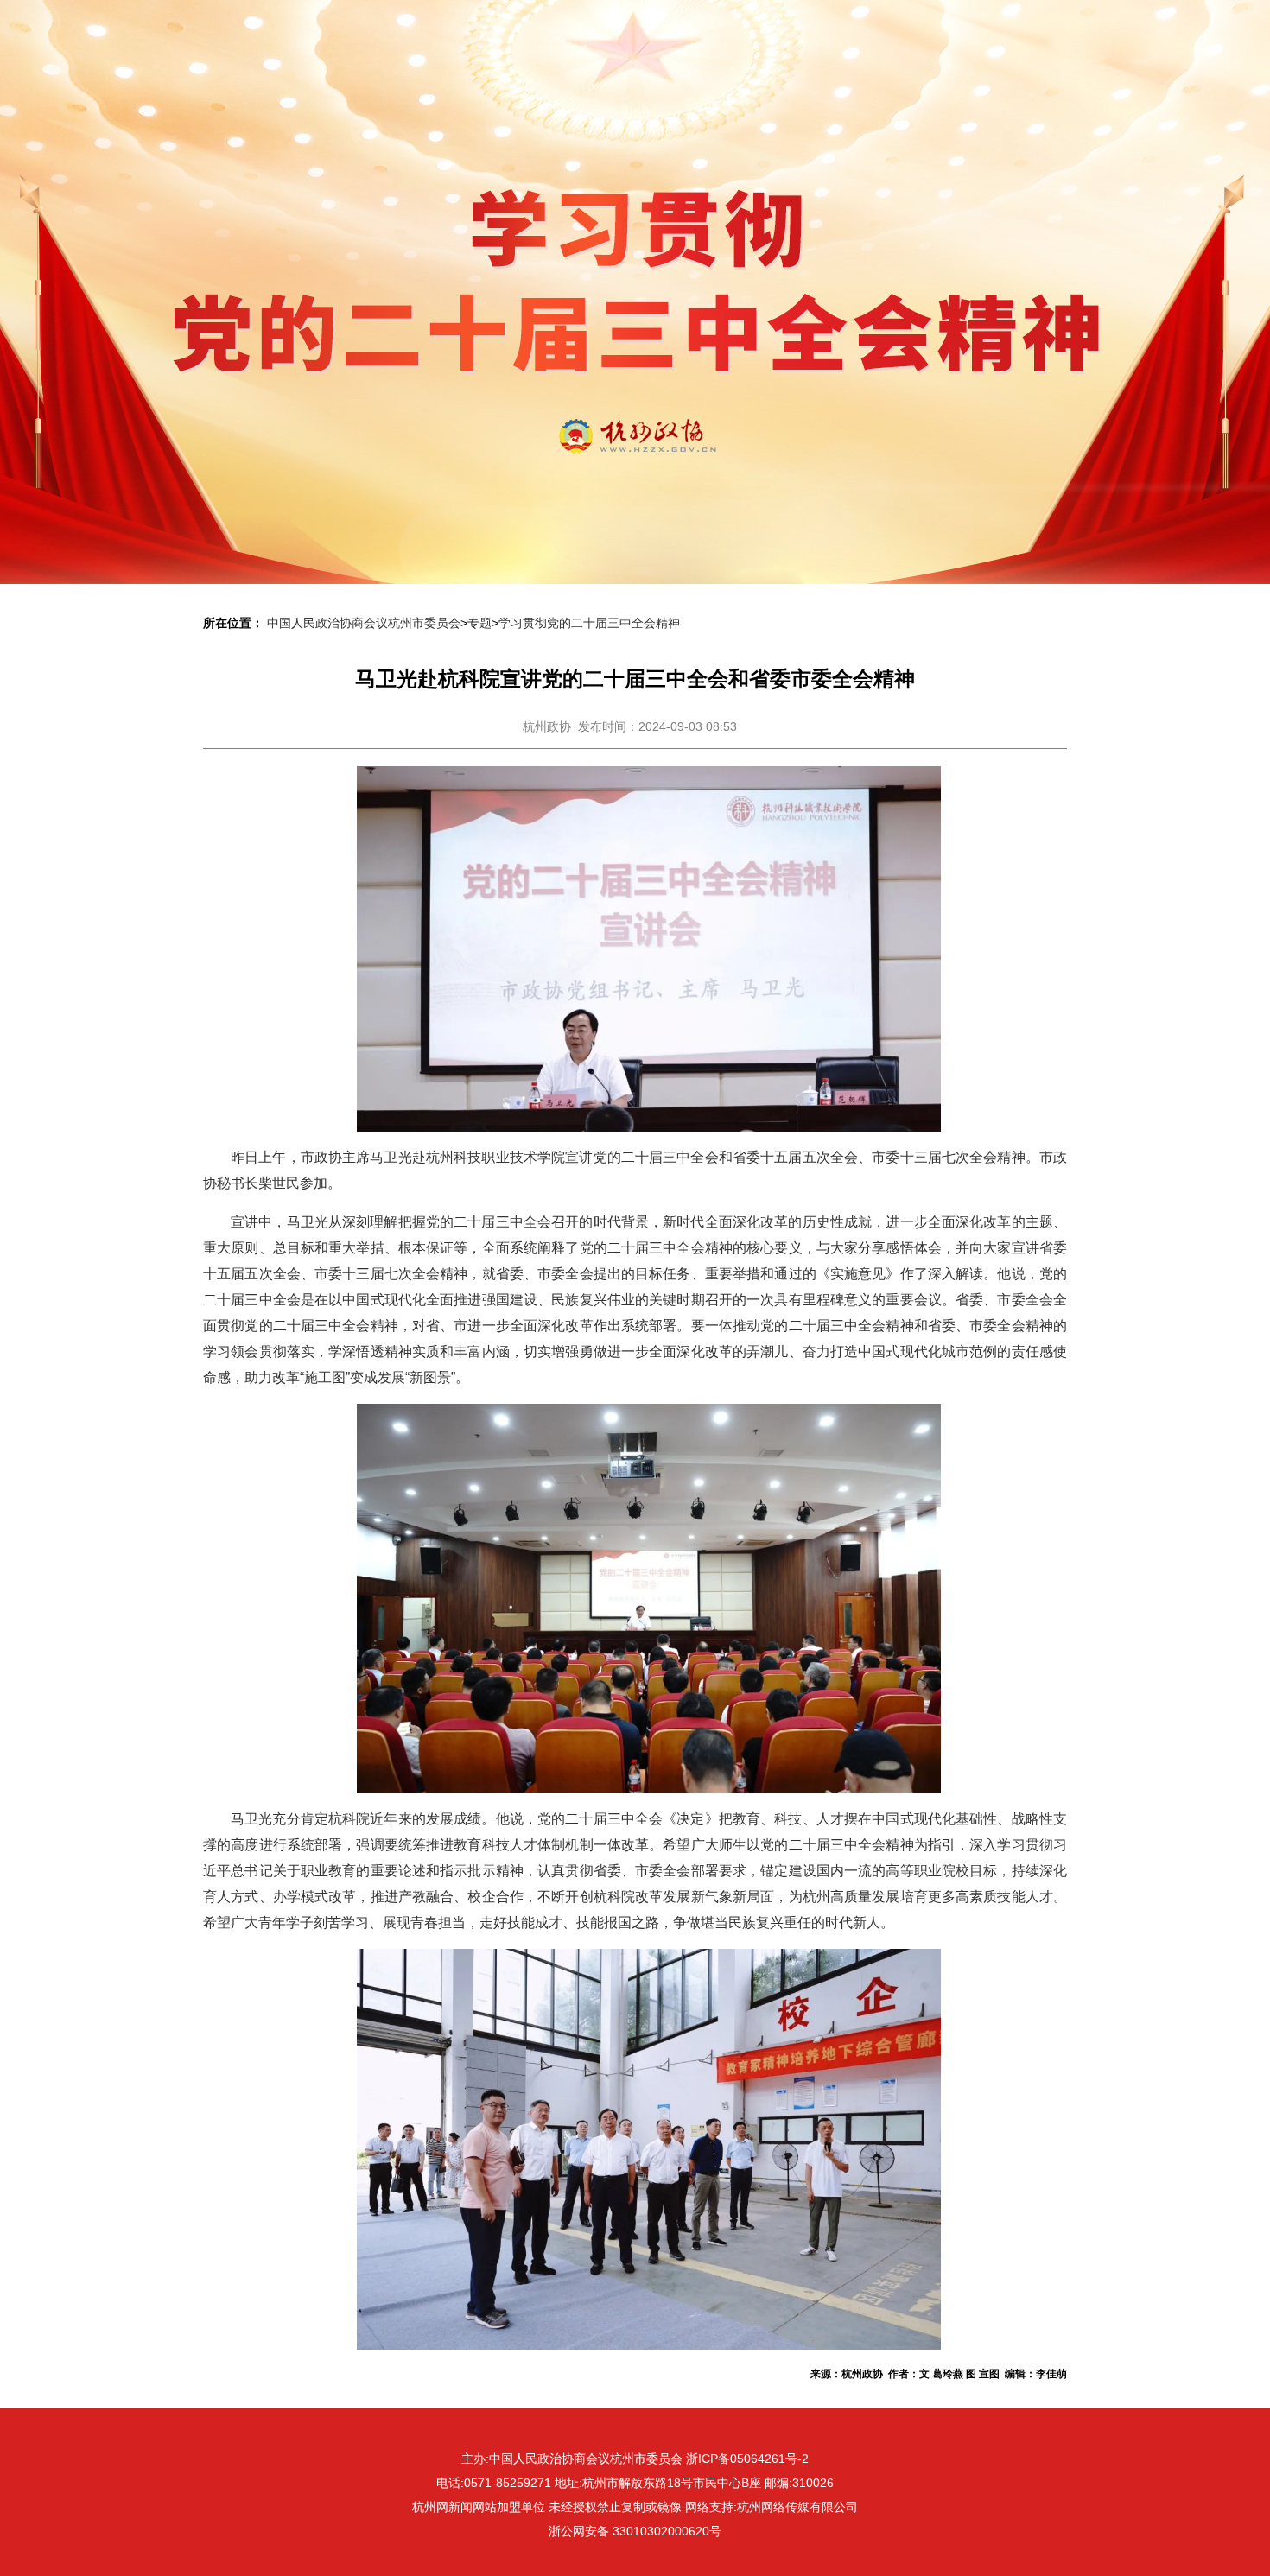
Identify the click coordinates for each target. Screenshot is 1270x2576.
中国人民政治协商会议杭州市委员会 (364, 623)
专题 (479, 623)
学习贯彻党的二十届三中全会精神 (589, 623)
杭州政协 (547, 726)
